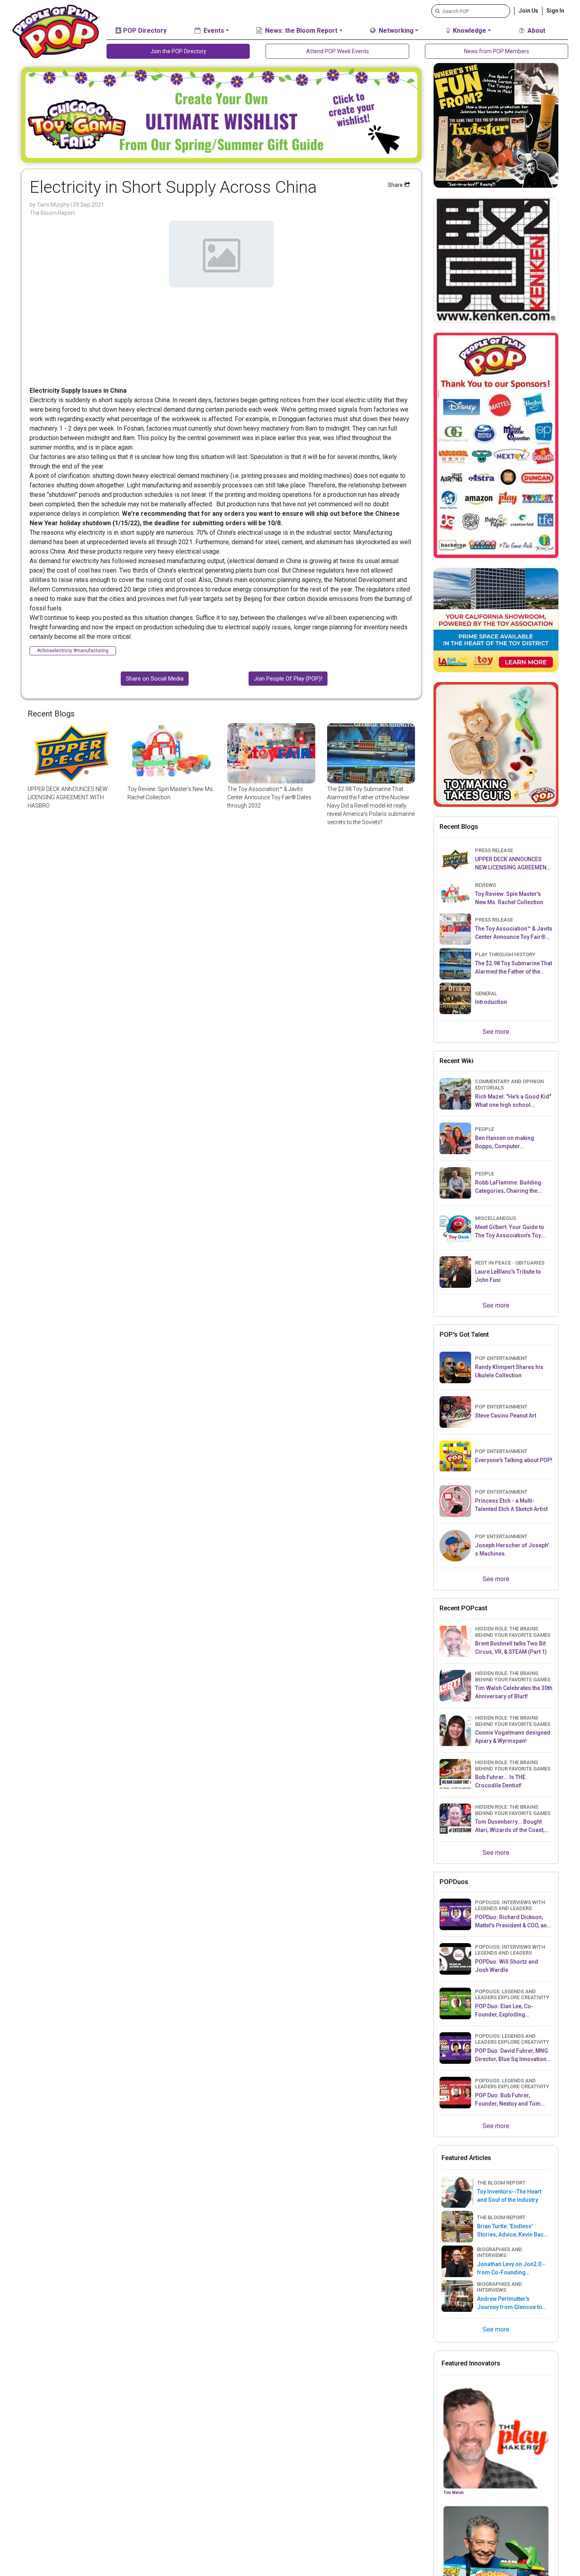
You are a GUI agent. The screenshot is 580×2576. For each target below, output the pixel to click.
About (536, 31)
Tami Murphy (54, 205)
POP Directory (144, 31)
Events (213, 31)
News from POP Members (497, 51)
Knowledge (469, 31)
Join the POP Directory (178, 51)
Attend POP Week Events (338, 51)
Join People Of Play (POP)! (288, 679)
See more (496, 1032)
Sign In (555, 11)
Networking (395, 31)
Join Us (528, 11)
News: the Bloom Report (300, 31)
